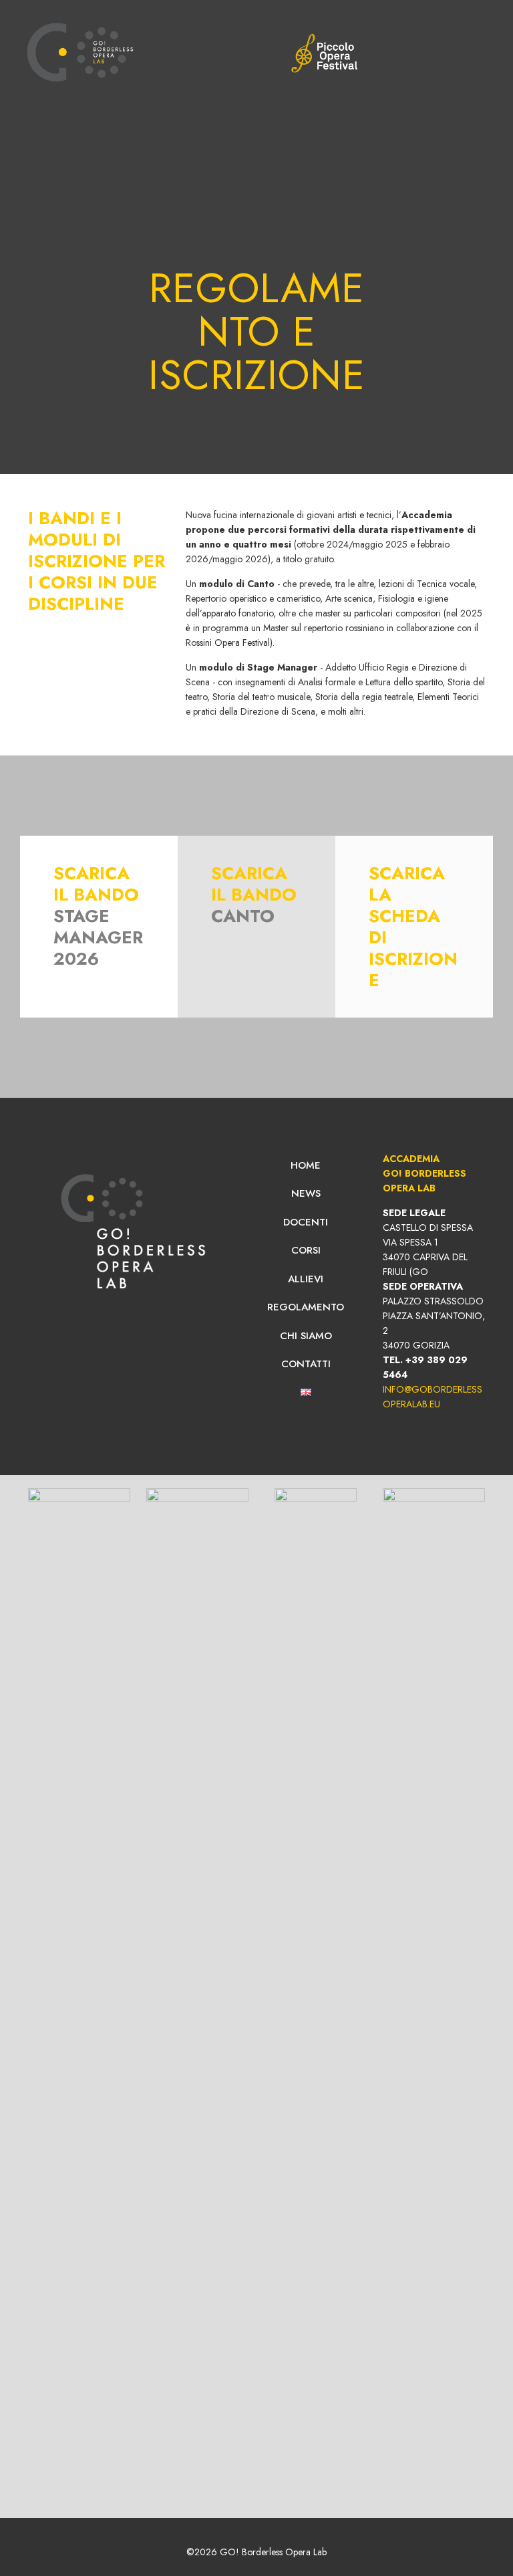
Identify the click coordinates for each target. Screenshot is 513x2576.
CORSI (306, 1250)
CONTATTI (306, 1364)
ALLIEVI (306, 1279)
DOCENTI (306, 1222)
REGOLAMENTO (306, 1307)
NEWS (306, 1193)
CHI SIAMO (306, 1336)
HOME (306, 1165)
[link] (324, 53)
